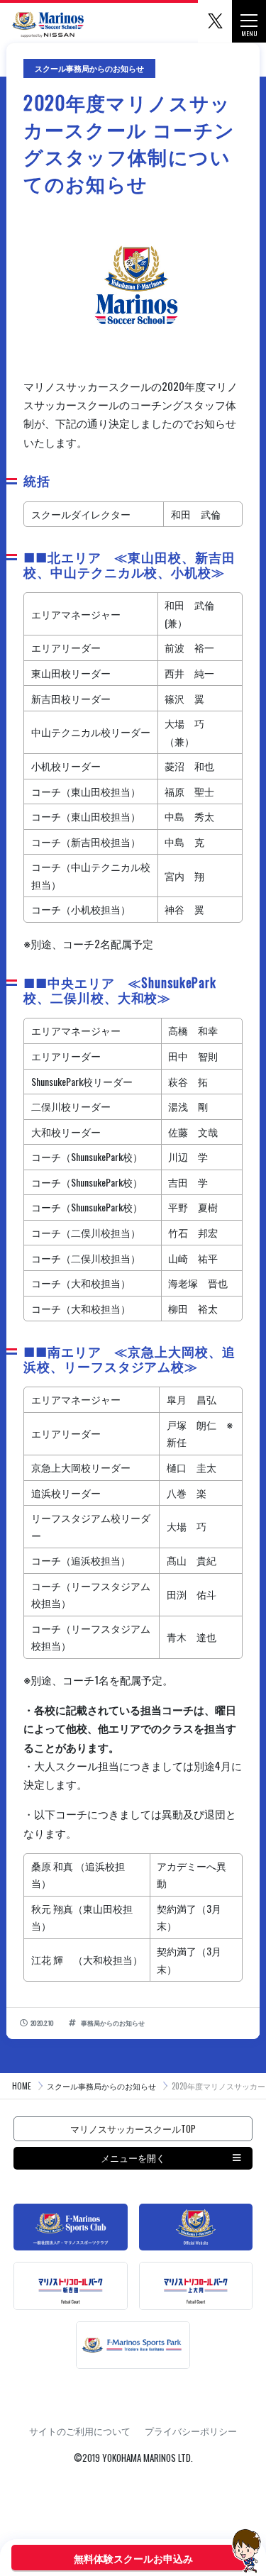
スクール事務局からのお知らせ (101, 2086)
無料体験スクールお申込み (133, 2558)
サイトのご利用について (80, 2431)
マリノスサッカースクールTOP (133, 2128)
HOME (22, 2086)
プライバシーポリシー (191, 2431)
